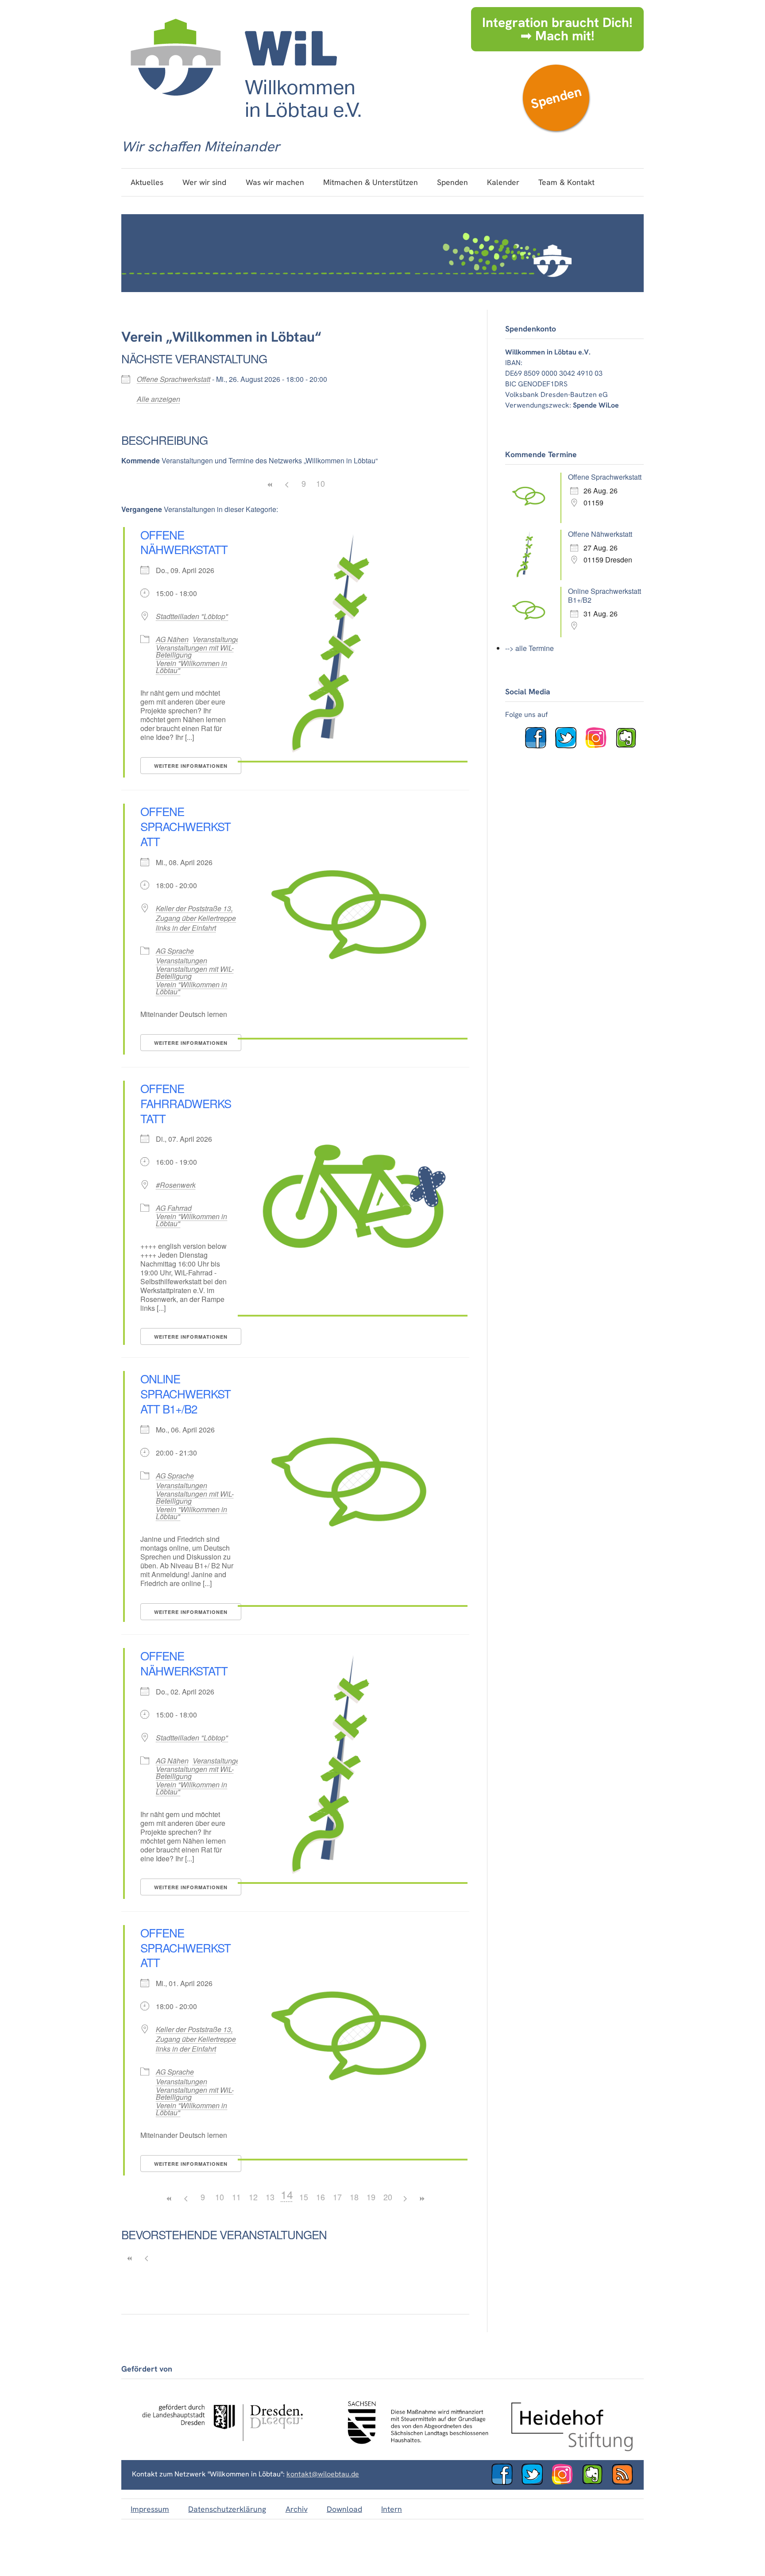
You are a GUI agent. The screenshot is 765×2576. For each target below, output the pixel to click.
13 (270, 2197)
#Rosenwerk (176, 1185)
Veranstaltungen (218, 639)
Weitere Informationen (191, 766)
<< (270, 485)
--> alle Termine (529, 648)
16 (321, 2197)
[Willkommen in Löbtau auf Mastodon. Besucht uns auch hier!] (630, 746)
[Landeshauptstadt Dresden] (222, 2449)
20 (388, 2197)
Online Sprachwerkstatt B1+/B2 (185, 1393)
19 (371, 2197)
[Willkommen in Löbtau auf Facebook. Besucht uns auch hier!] (539, 746)
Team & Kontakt (566, 182)
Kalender (503, 182)
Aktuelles (147, 182)
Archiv (297, 2509)
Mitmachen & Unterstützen (371, 182)
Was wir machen (275, 182)
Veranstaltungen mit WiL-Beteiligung (195, 651)
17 (337, 2197)
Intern (392, 2509)
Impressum (150, 2509)
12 (253, 2197)
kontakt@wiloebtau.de (323, 2474)
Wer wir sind (204, 182)
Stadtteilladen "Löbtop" (192, 616)
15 (304, 2197)
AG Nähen (172, 639)
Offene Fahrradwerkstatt (186, 1103)
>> (421, 2199)
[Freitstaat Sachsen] (414, 2449)
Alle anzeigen (158, 399)
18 (354, 2197)
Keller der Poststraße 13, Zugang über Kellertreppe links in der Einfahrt (196, 918)
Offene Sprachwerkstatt (174, 379)
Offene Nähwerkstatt (184, 542)
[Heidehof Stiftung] (572, 2449)
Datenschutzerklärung (227, 2509)
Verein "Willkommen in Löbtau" (191, 667)
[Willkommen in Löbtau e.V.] (245, 126)
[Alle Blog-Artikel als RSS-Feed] (626, 2482)
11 (236, 2197)
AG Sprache (175, 951)
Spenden (556, 98)
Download (344, 2509)
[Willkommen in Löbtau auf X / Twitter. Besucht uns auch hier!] (569, 746)
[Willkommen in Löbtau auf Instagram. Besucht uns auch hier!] (599, 746)
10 (321, 483)
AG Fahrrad (174, 1208)
